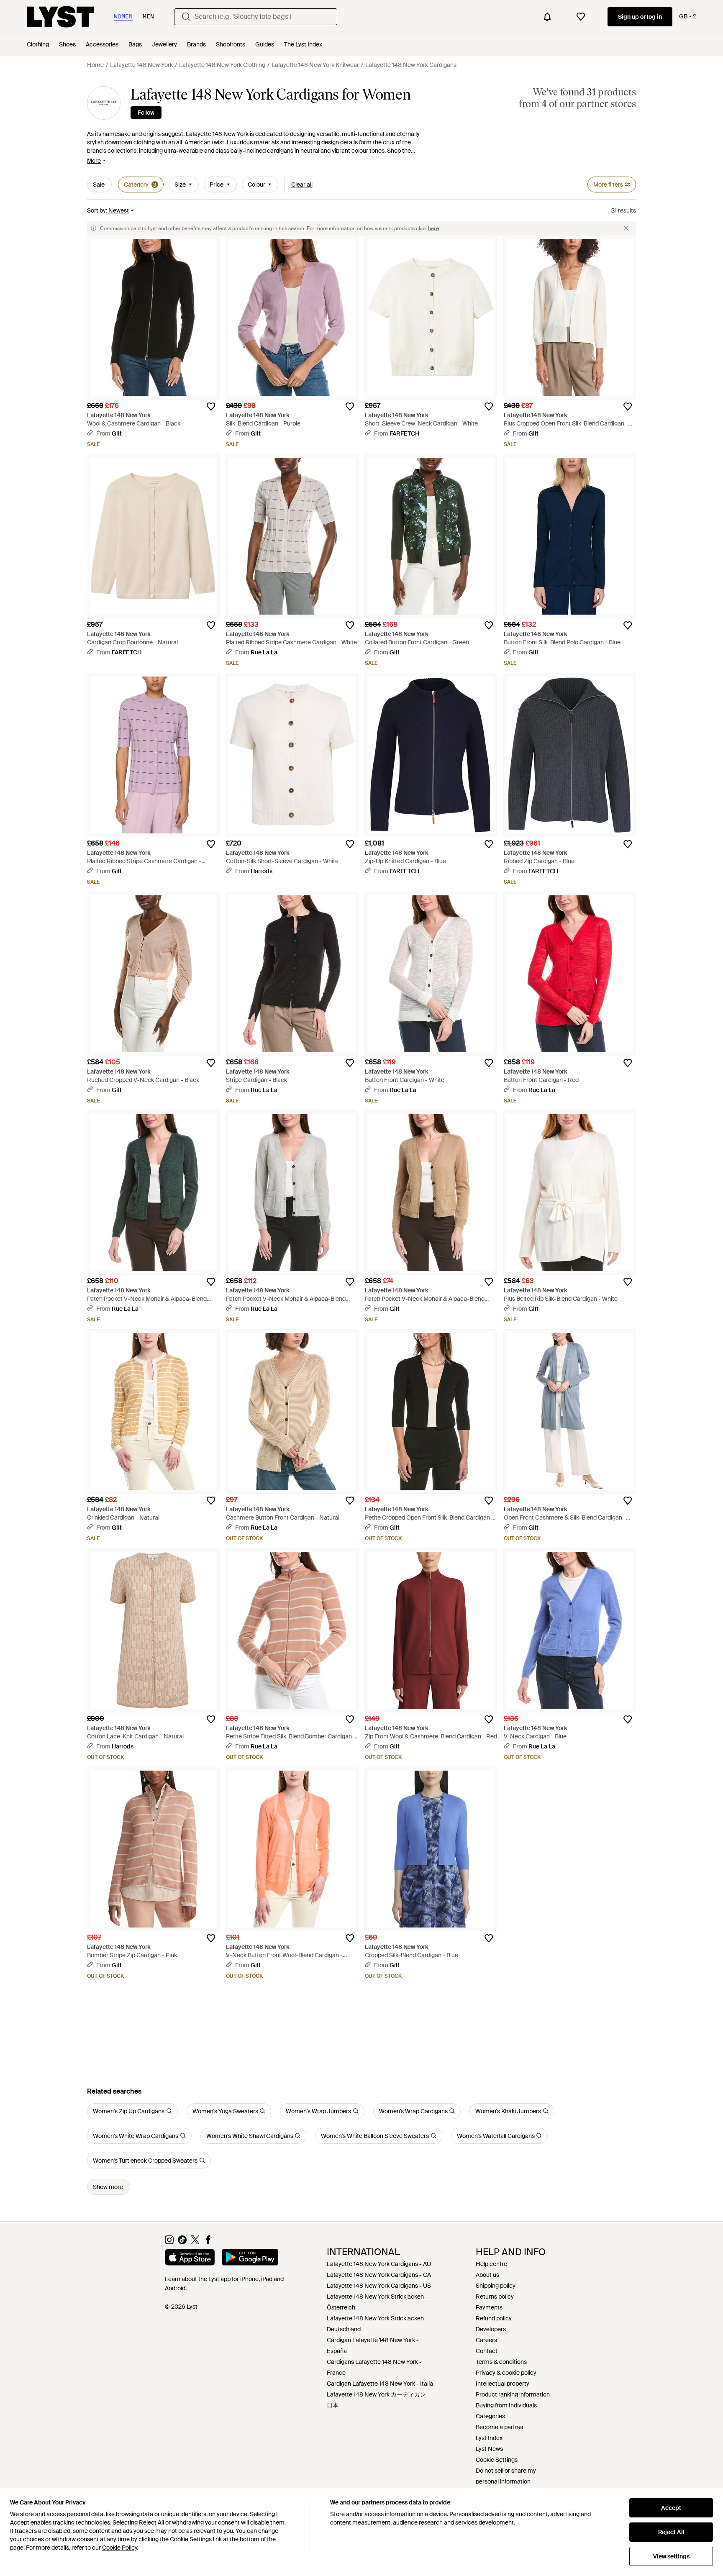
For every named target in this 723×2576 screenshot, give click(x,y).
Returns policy (495, 2297)
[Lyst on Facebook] (208, 2242)
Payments (489, 2307)
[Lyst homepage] (60, 17)
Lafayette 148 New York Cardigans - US (379, 2286)
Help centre (491, 2264)
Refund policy (494, 2318)
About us (487, 2275)
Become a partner (500, 2427)
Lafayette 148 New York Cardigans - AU (379, 2264)
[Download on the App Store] (190, 2258)
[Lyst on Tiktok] (182, 2242)
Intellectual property (503, 2384)
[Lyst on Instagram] (169, 2242)
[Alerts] (547, 17)
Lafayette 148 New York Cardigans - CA (379, 2275)
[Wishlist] (581, 17)
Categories (490, 2416)
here (433, 228)
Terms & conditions (501, 2362)
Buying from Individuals (506, 2405)
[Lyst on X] (195, 2242)
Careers (486, 2340)
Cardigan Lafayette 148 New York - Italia (380, 2384)
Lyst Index (489, 2438)
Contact (487, 2351)
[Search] (186, 17)
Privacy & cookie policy (506, 2373)
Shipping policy (496, 2286)
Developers (491, 2329)
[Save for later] (211, 407)
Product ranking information (513, 2394)
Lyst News (489, 2449)
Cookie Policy (119, 2548)
